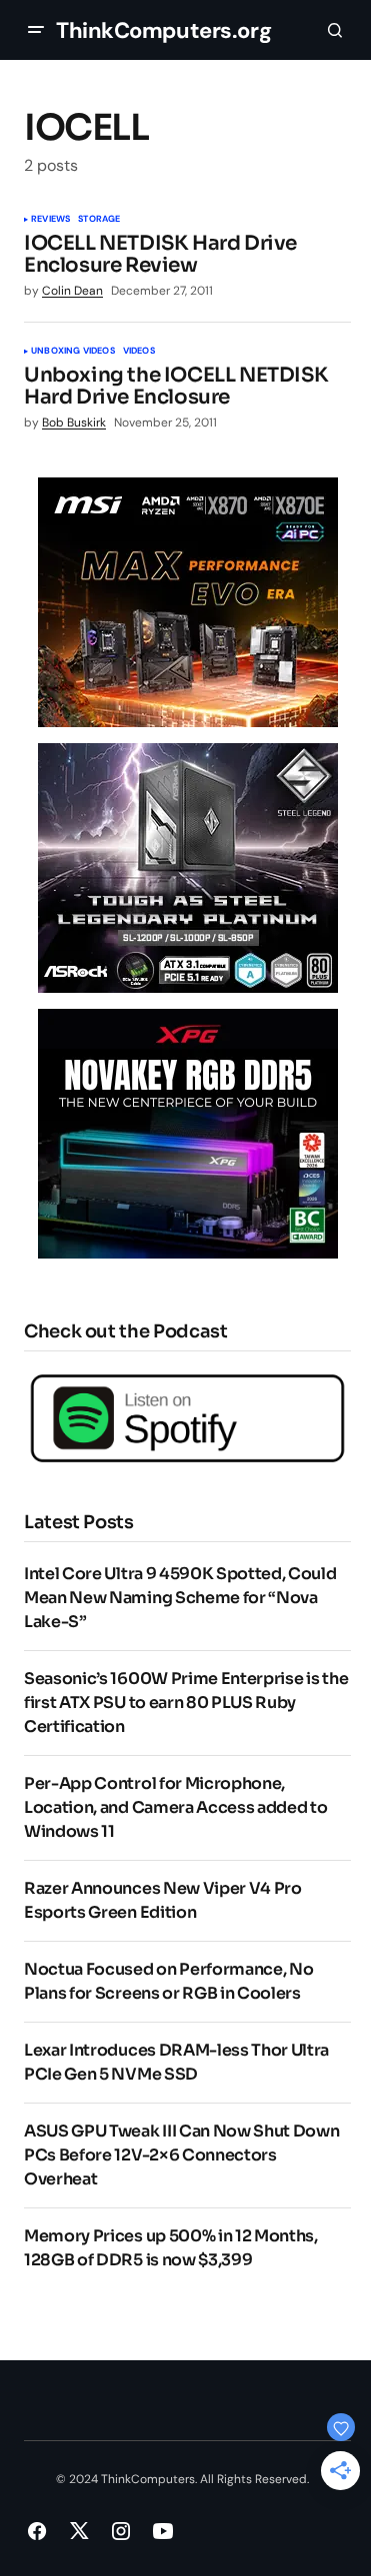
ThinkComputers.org (163, 30)
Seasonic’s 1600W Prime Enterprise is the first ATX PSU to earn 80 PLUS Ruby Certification (186, 1703)
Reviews (50, 220)
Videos (139, 352)
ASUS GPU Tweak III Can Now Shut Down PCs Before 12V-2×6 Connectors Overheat (181, 2155)
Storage (99, 220)
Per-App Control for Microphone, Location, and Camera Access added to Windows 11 (175, 1807)
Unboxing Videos (73, 352)
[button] (36, 30)
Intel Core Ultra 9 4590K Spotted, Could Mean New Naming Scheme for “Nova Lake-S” (180, 1598)
